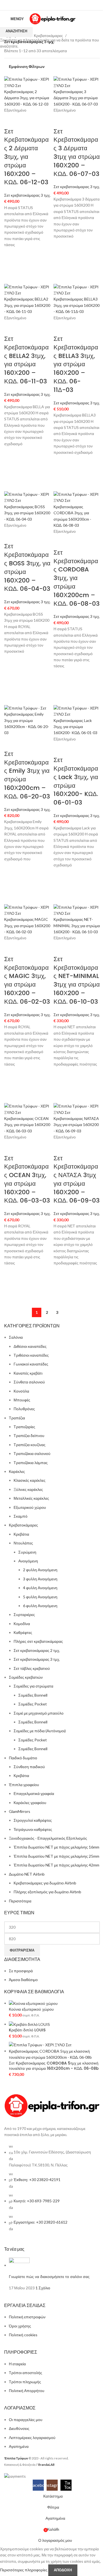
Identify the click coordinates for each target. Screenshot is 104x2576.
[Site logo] (53, 18)
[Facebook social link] (45, 5)
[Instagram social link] (52, 5)
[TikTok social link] (59, 5)
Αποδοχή (63, 2570)
